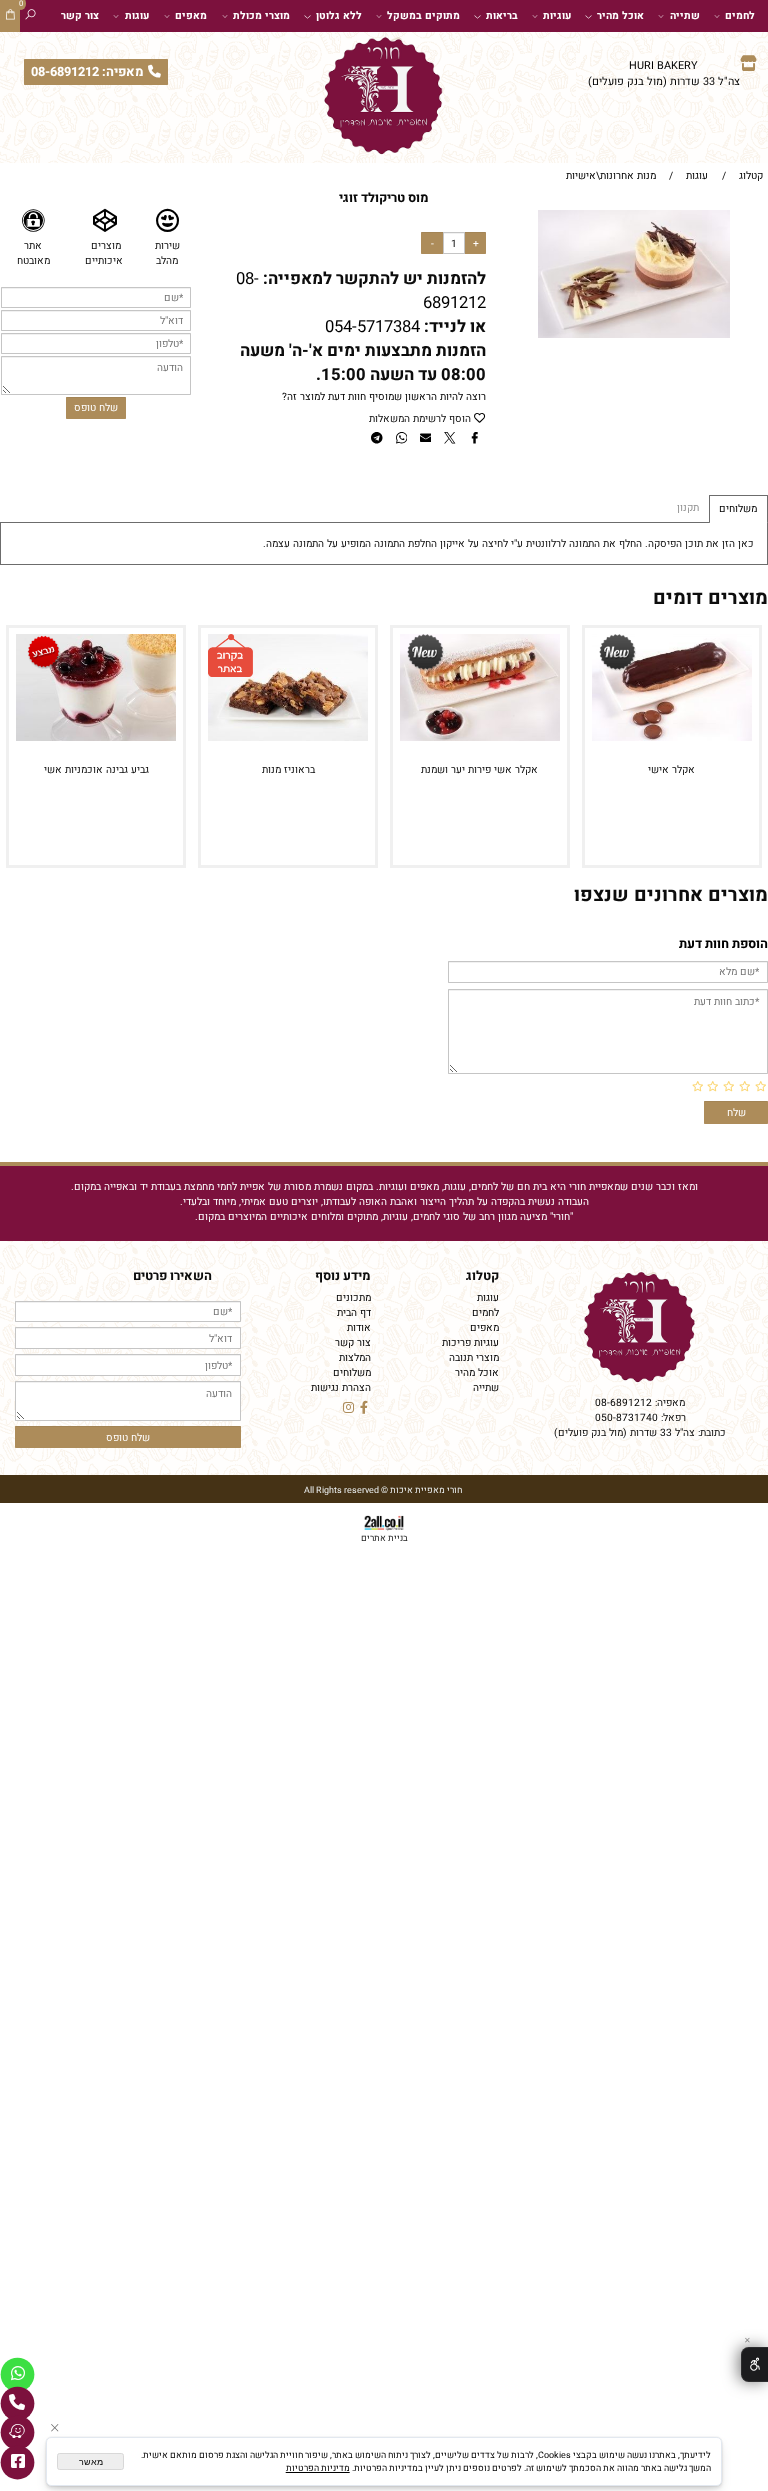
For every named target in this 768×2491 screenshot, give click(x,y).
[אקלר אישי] (672, 737)
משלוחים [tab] (738, 508)
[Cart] (10, 16)
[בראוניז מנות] (288, 737)
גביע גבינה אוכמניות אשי (96, 769)
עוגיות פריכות (470, 1342)
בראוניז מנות (288, 769)
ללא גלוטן (339, 15)
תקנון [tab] (688, 507)
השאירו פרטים (172, 1276)
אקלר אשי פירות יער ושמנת (479, 769)
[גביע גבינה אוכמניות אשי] (96, 737)
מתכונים (353, 1297)
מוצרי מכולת (261, 15)
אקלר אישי (671, 769)
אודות (359, 1327)
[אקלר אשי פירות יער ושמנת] (480, 737)
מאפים (191, 15)
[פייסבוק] (17, 2462)
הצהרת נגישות (341, 1387)
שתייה (685, 15)
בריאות (502, 15)
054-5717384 (372, 327)
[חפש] (30, 16)
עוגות (137, 15)
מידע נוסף (343, 1276)
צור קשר (80, 15)
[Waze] (17, 2432)
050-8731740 (626, 1417)
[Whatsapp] (17, 2374)
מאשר (91, 2462)
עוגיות (557, 15)
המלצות (355, 1357)
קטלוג (482, 1276)
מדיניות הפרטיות (318, 2468)
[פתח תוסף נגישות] (754, 2365)
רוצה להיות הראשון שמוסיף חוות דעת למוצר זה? (384, 396)
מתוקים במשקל (423, 15)
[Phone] (17, 2403)
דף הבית (354, 1312)
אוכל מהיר (620, 15)
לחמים (740, 15)
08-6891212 (623, 1402)
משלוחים (352, 1372)
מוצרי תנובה (474, 1357)
